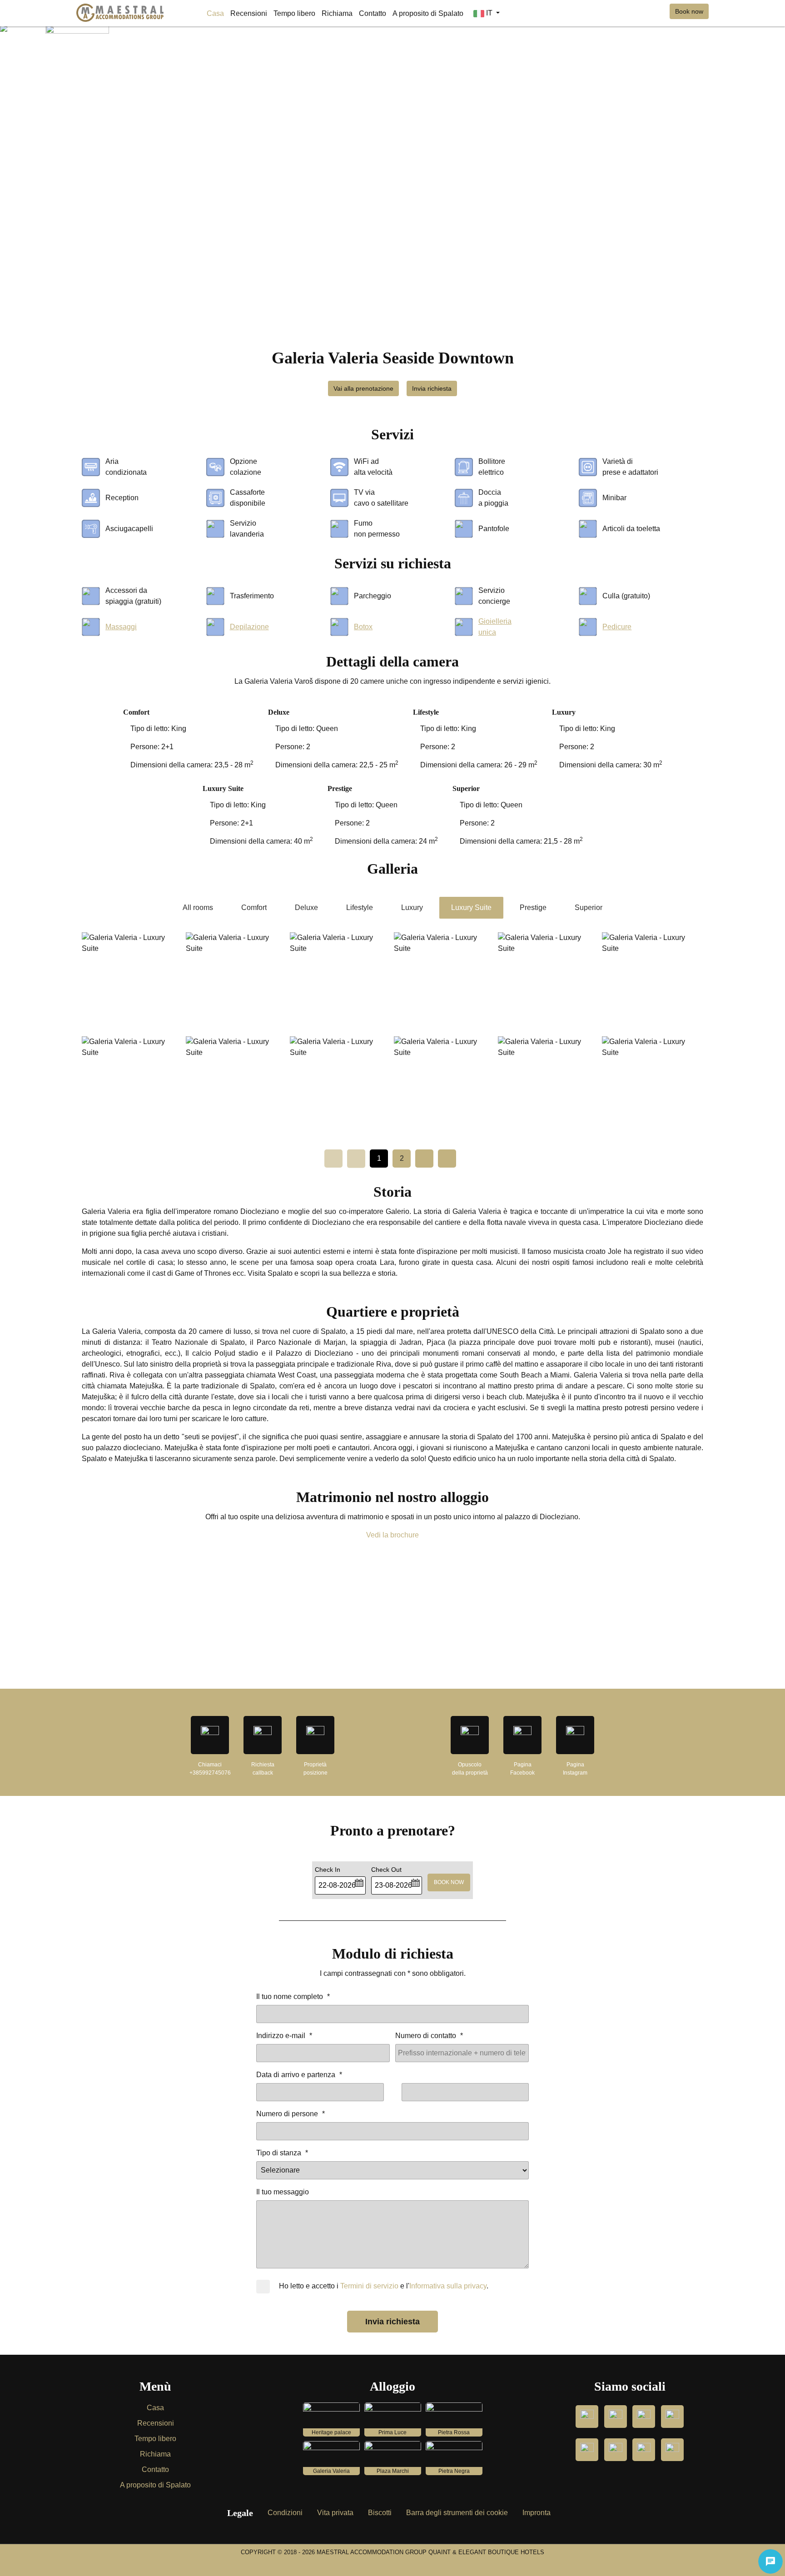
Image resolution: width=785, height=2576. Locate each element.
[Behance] (587, 2450)
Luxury (412, 908)
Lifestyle (360, 908)
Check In (328, 1870)
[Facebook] (587, 2417)
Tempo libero (155, 2439)
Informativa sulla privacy (448, 2286)
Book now (689, 11)
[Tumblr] (616, 2417)
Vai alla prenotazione (363, 388)
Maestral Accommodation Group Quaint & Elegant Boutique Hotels (430, 2552)
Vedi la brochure (392, 1535)
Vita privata (335, 2513)
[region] (392, 1623)
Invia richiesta (432, 388)
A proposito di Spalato (155, 2485)
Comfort (254, 908)
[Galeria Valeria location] (315, 1735)
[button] (359, 1882)
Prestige (533, 908)
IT (489, 13)
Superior (589, 908)
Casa (155, 2408)
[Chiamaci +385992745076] (210, 1735)
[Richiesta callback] (263, 1735)
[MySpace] (644, 2417)
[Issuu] (672, 2417)
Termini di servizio (369, 2286)
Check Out (386, 1870)
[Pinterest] (644, 2450)
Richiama (155, 2454)
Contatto (155, 2469)
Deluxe (306, 908)
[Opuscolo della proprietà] (470, 1735)
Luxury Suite (471, 908)
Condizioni (285, 2513)
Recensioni (156, 2423)
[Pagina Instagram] (575, 1735)
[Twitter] (672, 2450)
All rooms (198, 908)
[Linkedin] (616, 2450)
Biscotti (380, 2513)
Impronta (537, 2513)
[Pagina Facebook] (522, 1735)
